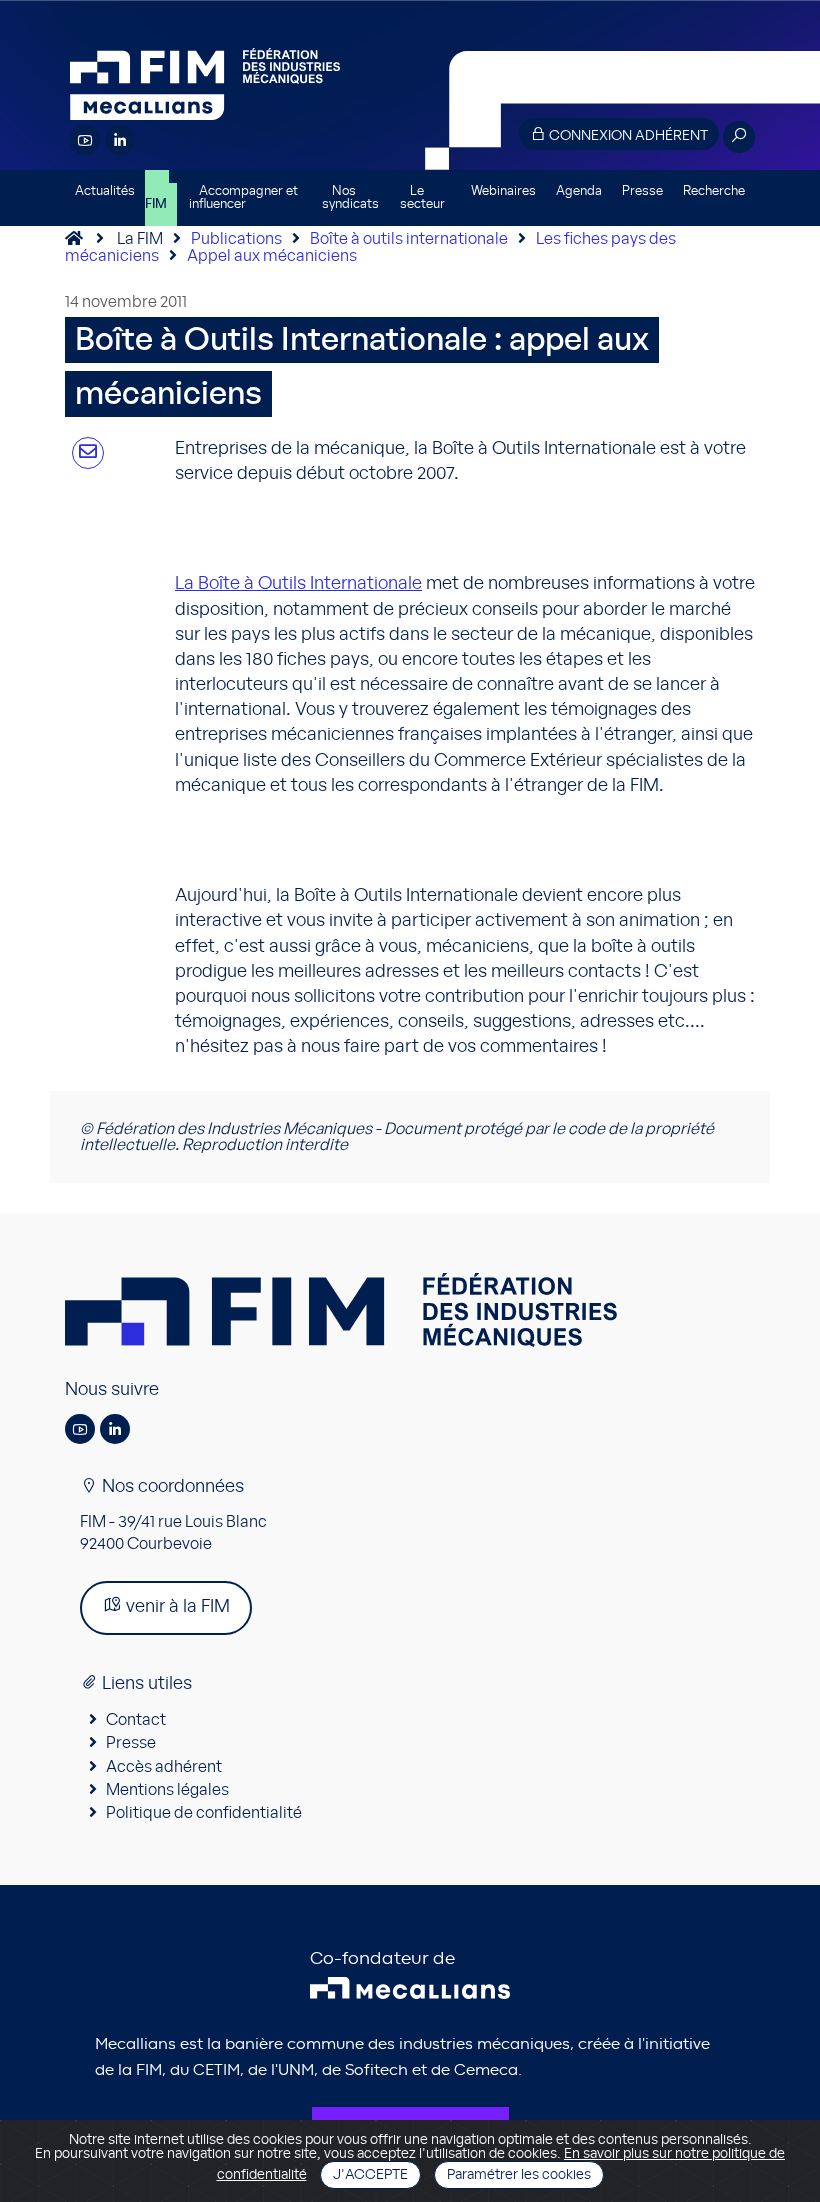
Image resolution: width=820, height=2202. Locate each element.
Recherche (714, 191)
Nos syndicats (350, 198)
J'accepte (370, 2175)
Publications (236, 239)
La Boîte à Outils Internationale (298, 584)
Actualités (105, 191)
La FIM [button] (157, 198)
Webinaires (503, 191)
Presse (642, 191)
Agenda (579, 191)
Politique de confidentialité (204, 1813)
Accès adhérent (164, 1767)
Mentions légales (167, 1790)
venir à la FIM (176, 1607)
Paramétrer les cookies (519, 2175)
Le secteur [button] (422, 198)
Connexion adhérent (627, 136)
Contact (136, 1720)
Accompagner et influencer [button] (243, 198)
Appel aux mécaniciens (272, 256)
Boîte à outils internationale (409, 239)
